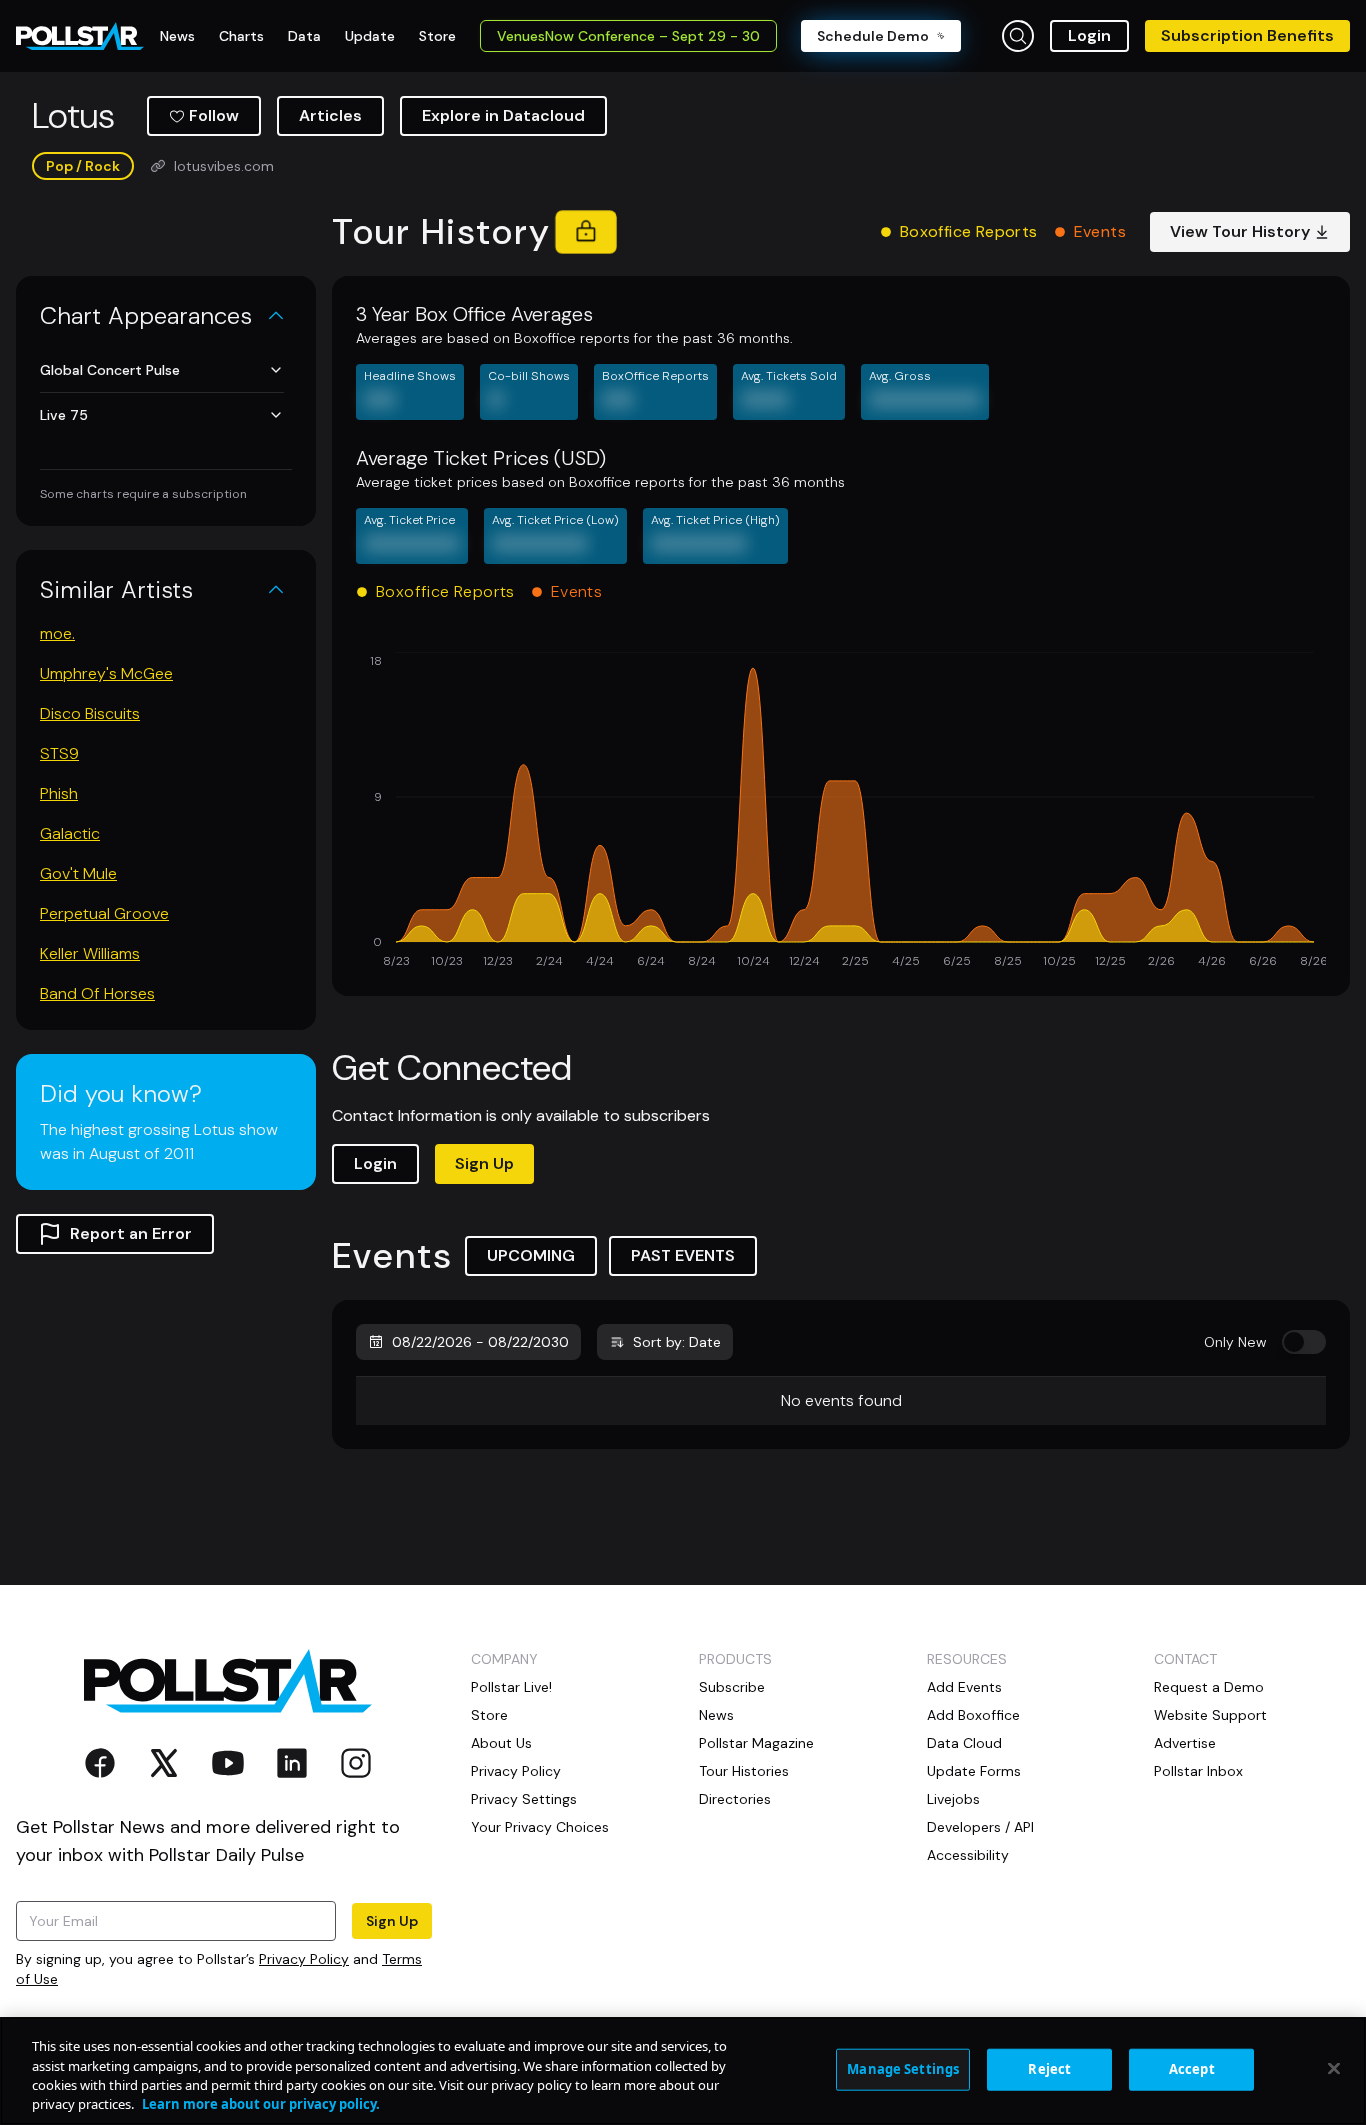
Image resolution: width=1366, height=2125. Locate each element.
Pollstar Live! (511, 1687)
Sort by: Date (677, 1342)
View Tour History (1240, 231)
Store (489, 1715)
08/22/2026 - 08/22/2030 (480, 1342)
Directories (735, 1799)
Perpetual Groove (104, 913)
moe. (57, 633)
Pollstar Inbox (1198, 1771)
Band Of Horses (97, 993)
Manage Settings (903, 2069)
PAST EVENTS (683, 1255)
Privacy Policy (304, 1959)
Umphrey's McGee (106, 673)
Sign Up (484, 1163)
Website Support (1210, 1715)
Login (1089, 35)
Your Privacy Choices (540, 1827)
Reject (1049, 2069)
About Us (501, 1743)
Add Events (964, 1687)
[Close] (1334, 2068)
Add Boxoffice (973, 1715)
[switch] (1304, 1342)
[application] (841, 812)
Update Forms (974, 1771)
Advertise (1185, 1743)
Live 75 (64, 415)
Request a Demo (1209, 1687)
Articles (330, 115)
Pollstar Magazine (756, 1743)
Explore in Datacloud (503, 115)
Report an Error (131, 1233)
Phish (59, 793)
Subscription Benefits (1247, 35)
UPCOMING (531, 1255)
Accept (1192, 2069)
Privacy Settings (524, 1799)
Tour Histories (744, 1771)
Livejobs (953, 1799)
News (716, 1715)
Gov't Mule (78, 873)
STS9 (59, 753)
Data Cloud (964, 1743)
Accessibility (968, 1855)
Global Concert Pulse (110, 370)
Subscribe (732, 1687)
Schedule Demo (873, 36)
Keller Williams (90, 953)
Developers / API (980, 1827)
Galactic (70, 833)
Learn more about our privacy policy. (261, 2104)
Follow (214, 115)
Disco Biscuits (90, 713)
